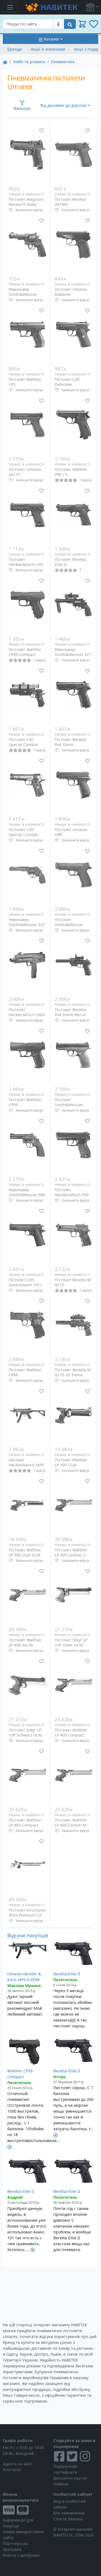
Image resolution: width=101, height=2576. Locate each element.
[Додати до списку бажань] (42, 131)
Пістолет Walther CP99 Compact (25, 652)
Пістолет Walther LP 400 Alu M (25, 1642)
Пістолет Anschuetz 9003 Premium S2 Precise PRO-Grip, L (27, 1915)
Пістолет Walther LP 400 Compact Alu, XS (71, 1735)
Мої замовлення (69, 2513)
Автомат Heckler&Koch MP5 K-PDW (26, 1465)
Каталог (52, 39)
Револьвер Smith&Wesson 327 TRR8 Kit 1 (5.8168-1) (73, 657)
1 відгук (86, 480)
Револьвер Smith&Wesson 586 (27, 1192)
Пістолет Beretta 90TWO (70, 202)
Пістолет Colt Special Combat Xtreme (23, 744)
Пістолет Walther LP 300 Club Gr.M (25, 1552)
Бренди (15, 49)
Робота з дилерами (21, 2555)
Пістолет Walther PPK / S (71, 472)
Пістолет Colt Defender (67, 382)
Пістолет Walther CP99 (25, 1102)
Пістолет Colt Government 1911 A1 (25, 1285)
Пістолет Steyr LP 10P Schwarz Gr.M (25, 1732)
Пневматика (63, 62)
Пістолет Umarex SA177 (25, 472)
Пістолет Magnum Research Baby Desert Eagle (26, 204)
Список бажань (68, 2519)
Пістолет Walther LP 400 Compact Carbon (25, 1825)
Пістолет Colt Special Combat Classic (23, 834)
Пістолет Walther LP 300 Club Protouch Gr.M (71, 1465)
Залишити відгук (29, 210)
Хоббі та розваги (29, 62)
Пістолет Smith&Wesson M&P (69, 1105)
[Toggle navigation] (10, 7)
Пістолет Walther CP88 (25, 1372)
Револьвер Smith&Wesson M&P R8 (23, 294)
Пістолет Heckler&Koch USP (26, 562)
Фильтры (22, 108)
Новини (61, 2484)
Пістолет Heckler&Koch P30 (72, 1192)
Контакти (12, 2470)
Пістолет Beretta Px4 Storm (70, 742)
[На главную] (5, 62)
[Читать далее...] (10, 2146)
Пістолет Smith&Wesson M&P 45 (69, 924)
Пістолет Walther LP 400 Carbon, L (71, 1552)
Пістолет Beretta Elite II (70, 562)
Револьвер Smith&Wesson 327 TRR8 (27, 924)
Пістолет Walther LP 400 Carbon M (71, 1823)
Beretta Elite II (67, 1974)
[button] (92, 7)
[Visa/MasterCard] (25, 2510)
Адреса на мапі (18, 2464)
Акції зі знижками (48, 49)
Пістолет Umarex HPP (71, 832)
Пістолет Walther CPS (25, 382)
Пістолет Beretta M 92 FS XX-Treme (73, 1372)
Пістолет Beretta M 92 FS (73, 1282)
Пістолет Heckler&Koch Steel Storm (27, 1015)
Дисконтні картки (70, 2478)
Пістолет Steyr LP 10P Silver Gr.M (71, 1642)
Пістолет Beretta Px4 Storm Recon (70, 1012)
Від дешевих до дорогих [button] (64, 105)
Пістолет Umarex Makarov (71, 292)
